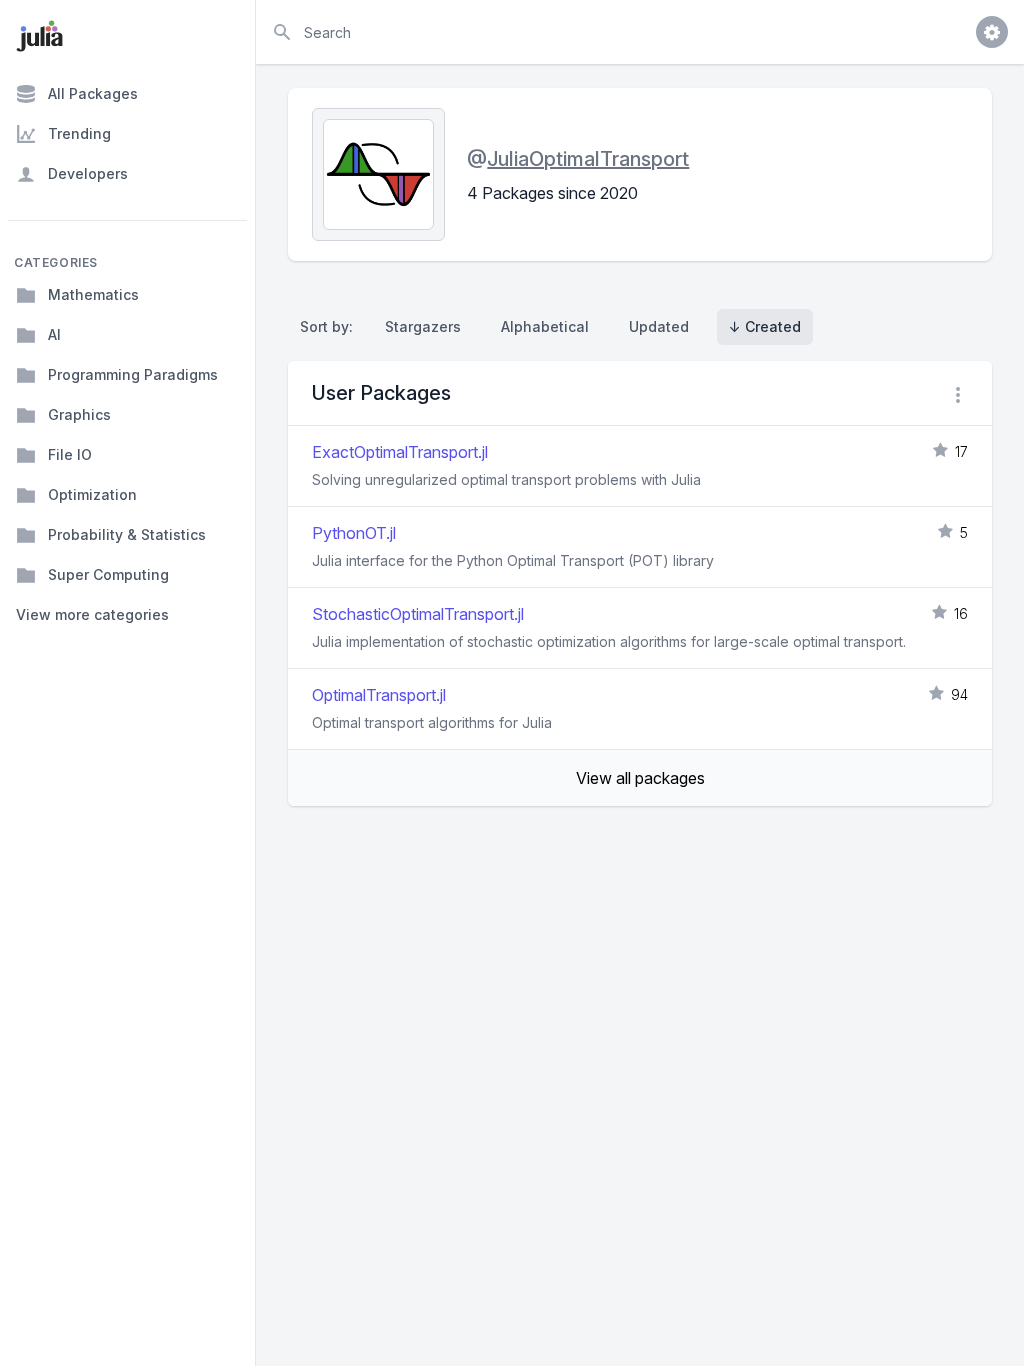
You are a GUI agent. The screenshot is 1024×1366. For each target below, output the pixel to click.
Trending (79, 133)
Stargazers (423, 326)
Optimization (92, 494)
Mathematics (93, 294)
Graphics (79, 414)
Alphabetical (545, 326)
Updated (659, 326)
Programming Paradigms (133, 374)
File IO (70, 454)
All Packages (93, 93)
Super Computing (108, 574)
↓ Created (765, 326)
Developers (88, 173)
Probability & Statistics (127, 534)
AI (54, 334)
